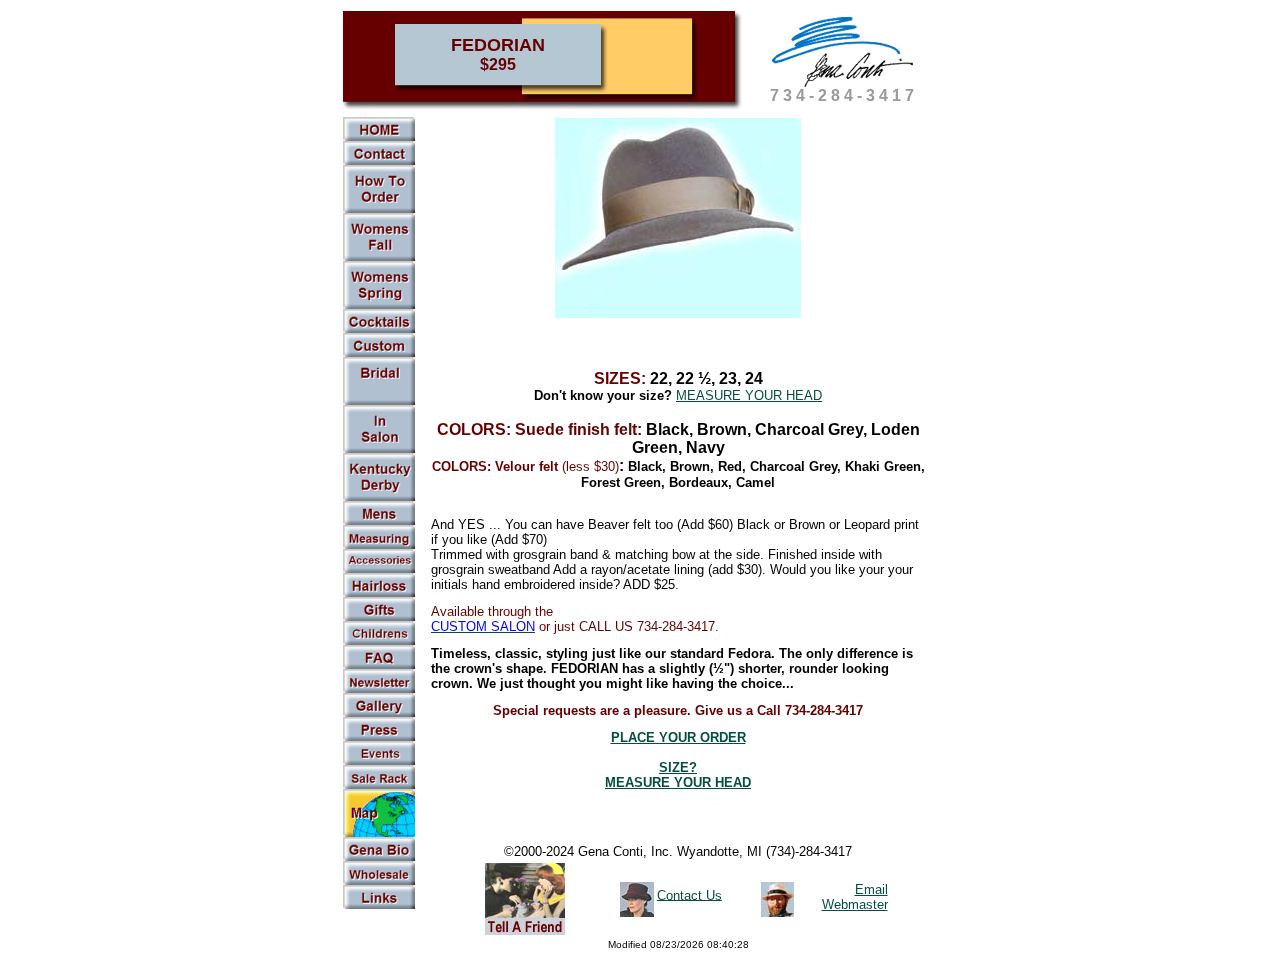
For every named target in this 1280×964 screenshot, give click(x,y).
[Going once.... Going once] (379, 449)
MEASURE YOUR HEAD (749, 395)
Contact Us (689, 894)
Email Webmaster (855, 897)
